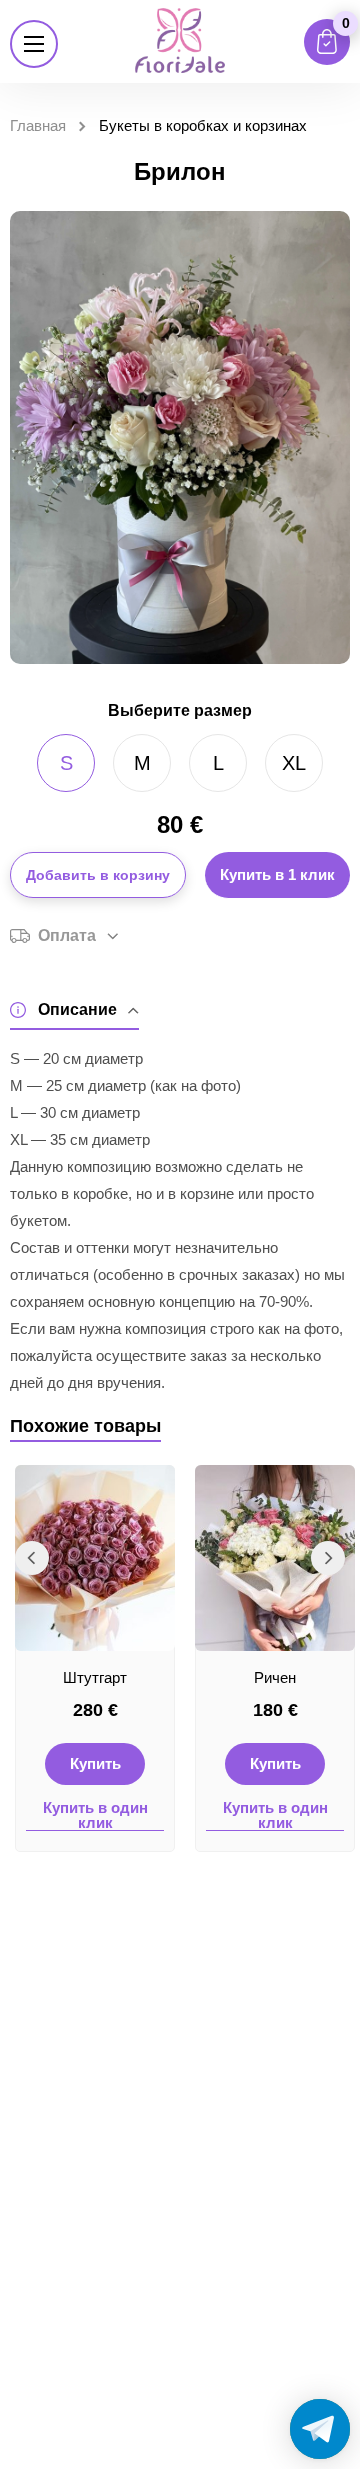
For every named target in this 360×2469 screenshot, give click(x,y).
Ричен (275, 1677)
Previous (32, 1558)
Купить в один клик (95, 1815)
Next (328, 1558)
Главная (38, 125)
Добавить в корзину (98, 875)
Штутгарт (95, 1677)
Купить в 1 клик (277, 874)
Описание (77, 1009)
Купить (95, 1763)
